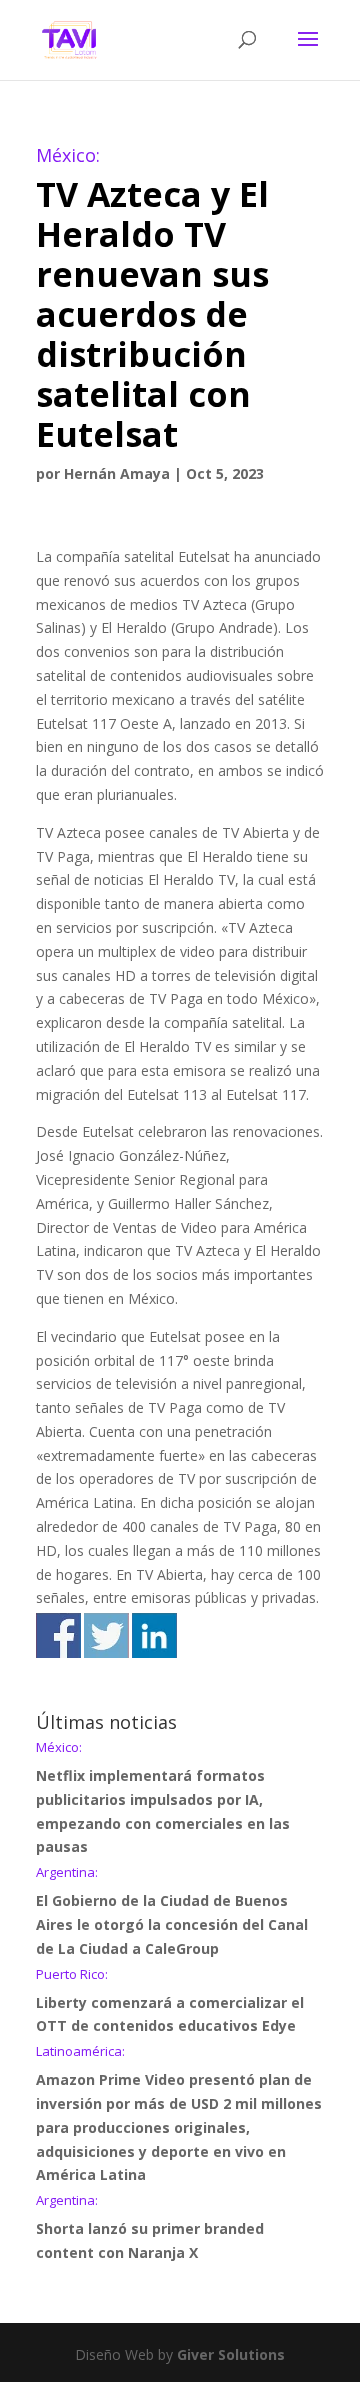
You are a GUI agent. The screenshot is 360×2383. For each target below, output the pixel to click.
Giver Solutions (231, 2354)
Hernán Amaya (117, 473)
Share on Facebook (58, 1635)
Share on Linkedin (154, 1635)
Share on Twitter (106, 1635)
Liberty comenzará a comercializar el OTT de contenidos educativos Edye (170, 2002)
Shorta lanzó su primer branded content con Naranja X (150, 2228)
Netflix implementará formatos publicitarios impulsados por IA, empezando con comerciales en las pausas (163, 1798)
